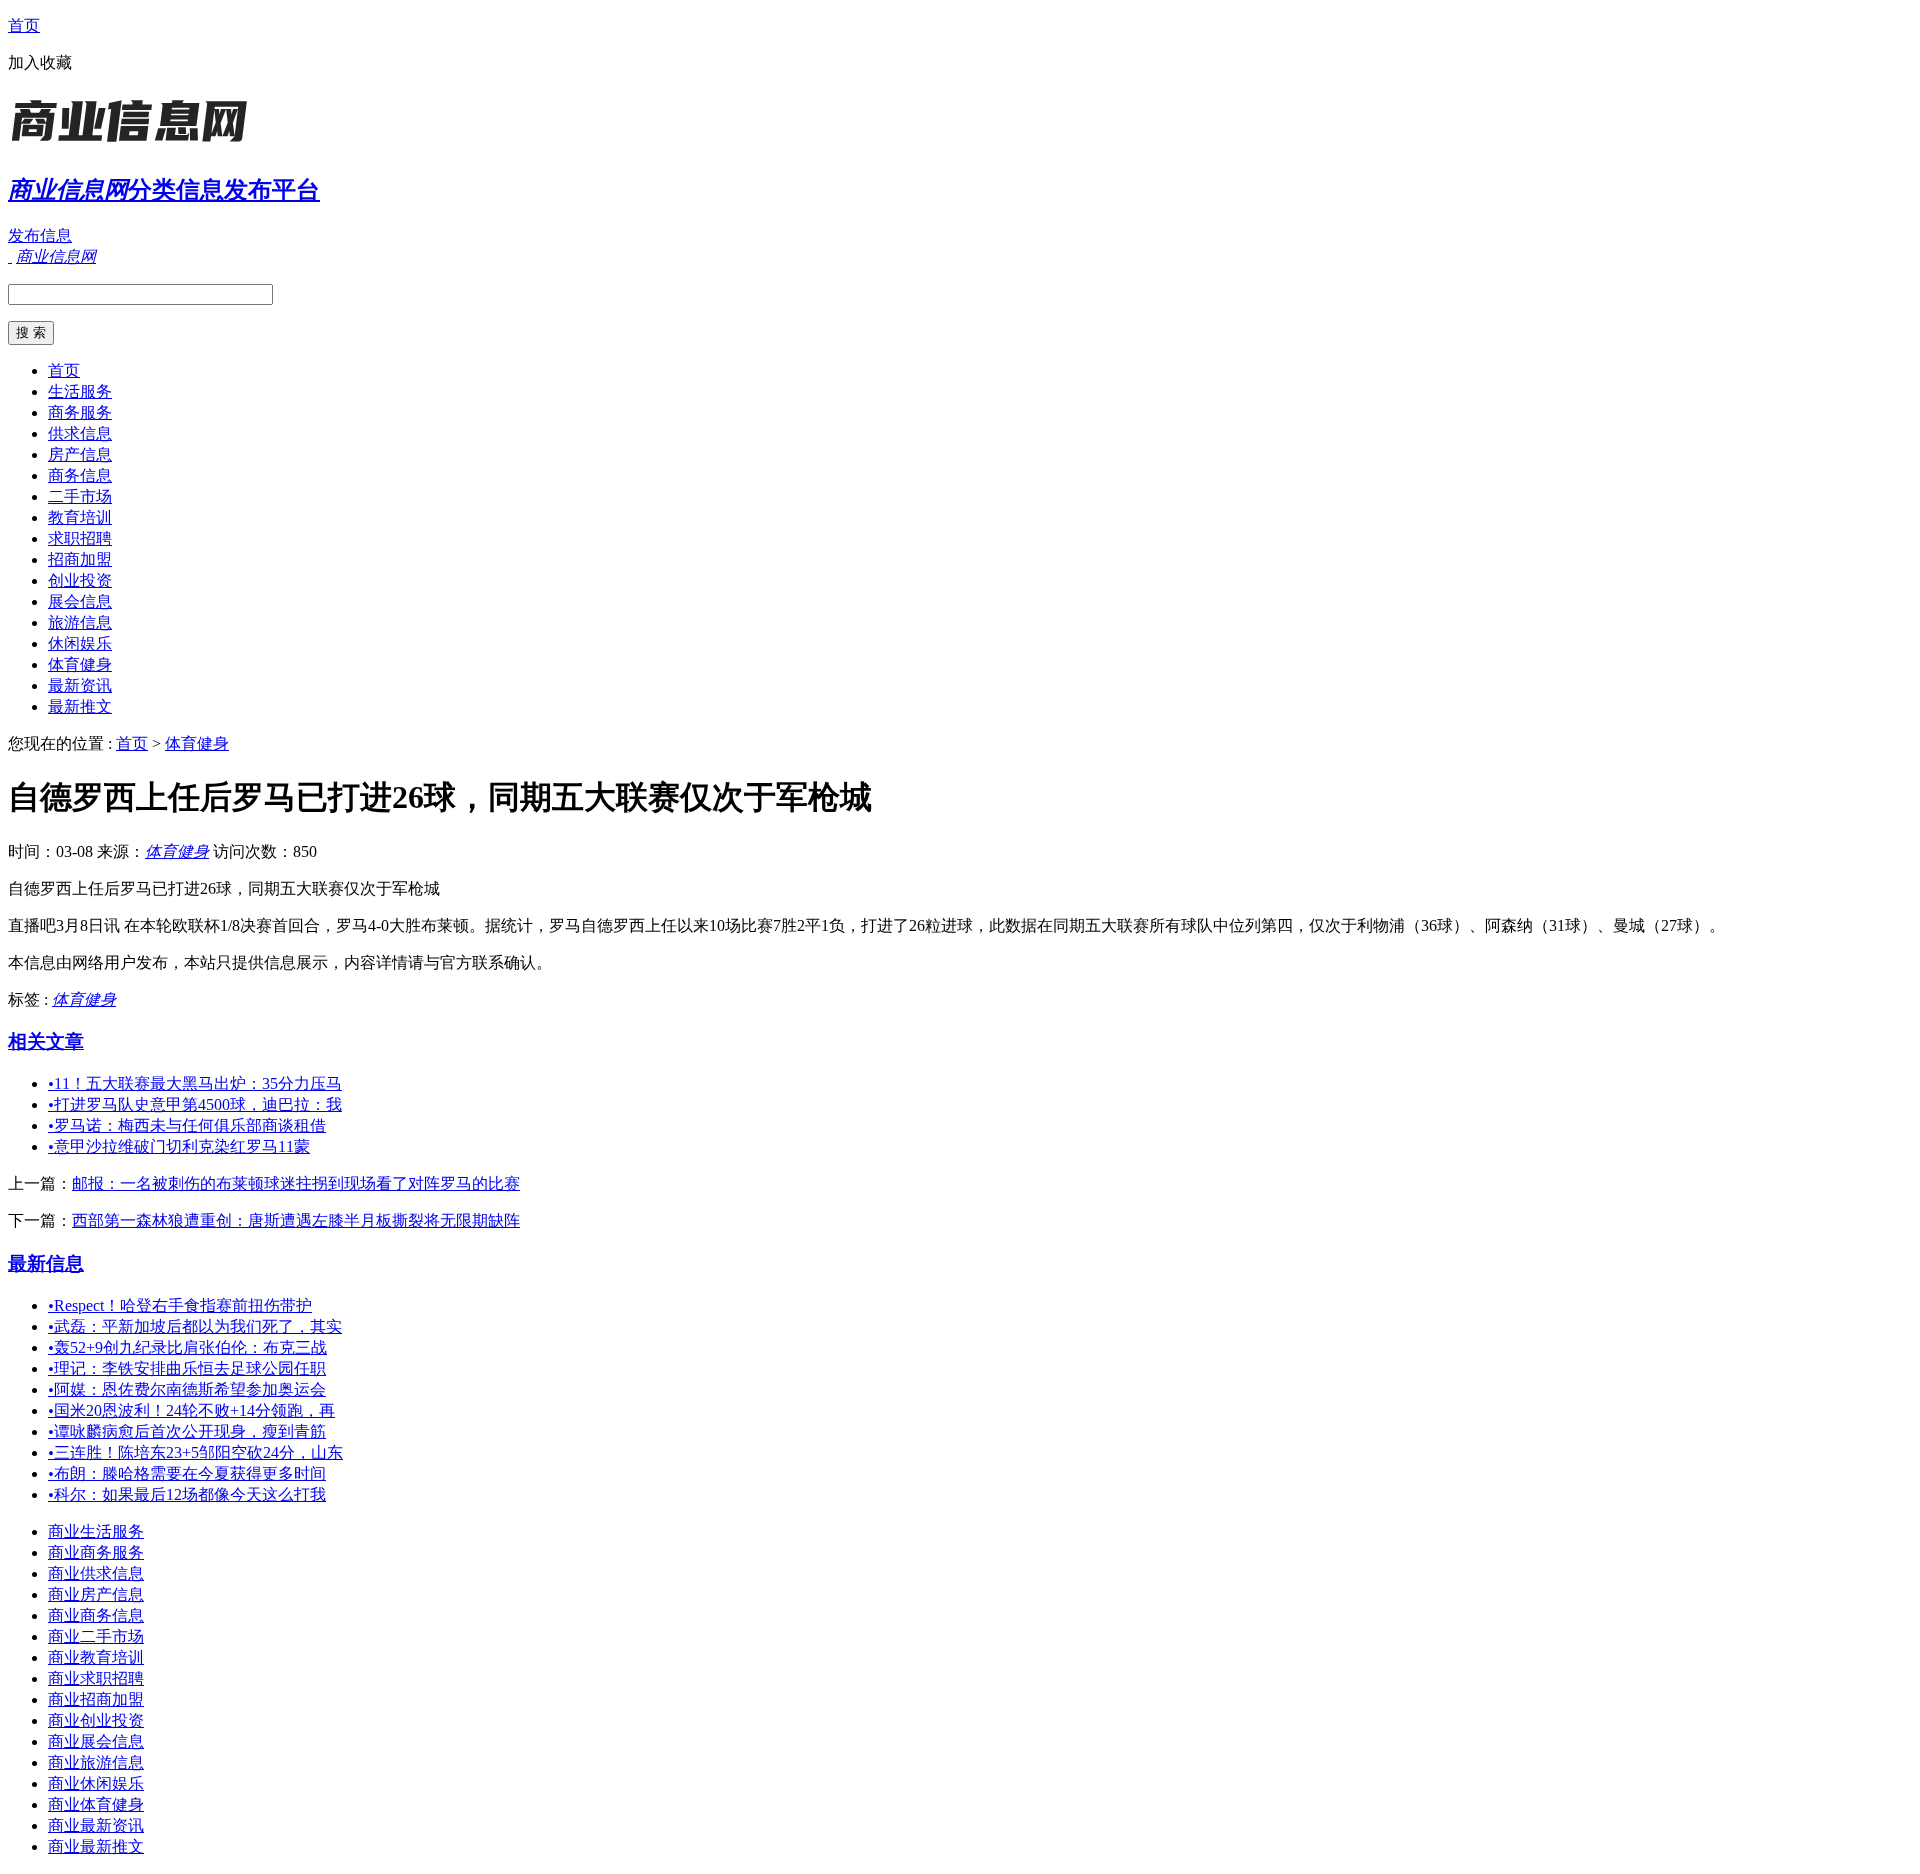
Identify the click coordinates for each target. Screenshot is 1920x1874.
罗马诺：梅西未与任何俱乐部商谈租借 (187, 1125)
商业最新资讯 (96, 1825)
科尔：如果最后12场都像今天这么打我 (187, 1494)
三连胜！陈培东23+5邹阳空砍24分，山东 (195, 1452)
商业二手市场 (96, 1636)
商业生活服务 (96, 1531)
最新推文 (80, 706)
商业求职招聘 (96, 1678)
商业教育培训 (96, 1657)
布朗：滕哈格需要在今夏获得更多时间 (187, 1473)
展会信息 (80, 601)
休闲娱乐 (80, 643)
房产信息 (80, 454)
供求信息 (80, 433)
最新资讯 (80, 685)
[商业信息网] (133, 144)
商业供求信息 (96, 1573)
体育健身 (80, 664)
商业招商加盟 (96, 1699)
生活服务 (80, 391)
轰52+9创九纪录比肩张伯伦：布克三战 (187, 1347)
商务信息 (80, 475)
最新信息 (46, 1263)
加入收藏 (40, 62)
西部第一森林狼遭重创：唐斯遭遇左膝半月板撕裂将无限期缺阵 (296, 1220)
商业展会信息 (96, 1741)
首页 (24, 25)
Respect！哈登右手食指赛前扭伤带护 (180, 1305)
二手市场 (80, 496)
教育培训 (80, 517)
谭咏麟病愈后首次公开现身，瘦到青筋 (187, 1431)
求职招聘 (80, 538)
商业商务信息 (96, 1615)
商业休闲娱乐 (96, 1783)
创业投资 (80, 580)
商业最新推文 (96, 1846)
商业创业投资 (96, 1720)
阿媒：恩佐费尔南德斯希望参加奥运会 (187, 1389)
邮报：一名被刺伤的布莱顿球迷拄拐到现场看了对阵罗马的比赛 (296, 1183)
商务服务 (80, 412)
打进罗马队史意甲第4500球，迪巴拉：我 (195, 1104)
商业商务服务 (96, 1552)
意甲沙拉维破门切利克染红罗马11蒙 (179, 1146)
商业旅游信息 (96, 1762)
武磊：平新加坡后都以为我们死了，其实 (195, 1326)
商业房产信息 (96, 1594)
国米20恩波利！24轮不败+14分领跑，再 (191, 1410)
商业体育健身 (96, 1804)
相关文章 (46, 1041)
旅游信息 (80, 622)
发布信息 (40, 235)
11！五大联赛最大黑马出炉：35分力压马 (195, 1083)
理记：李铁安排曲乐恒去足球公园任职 (187, 1368)
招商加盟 (80, 559)
